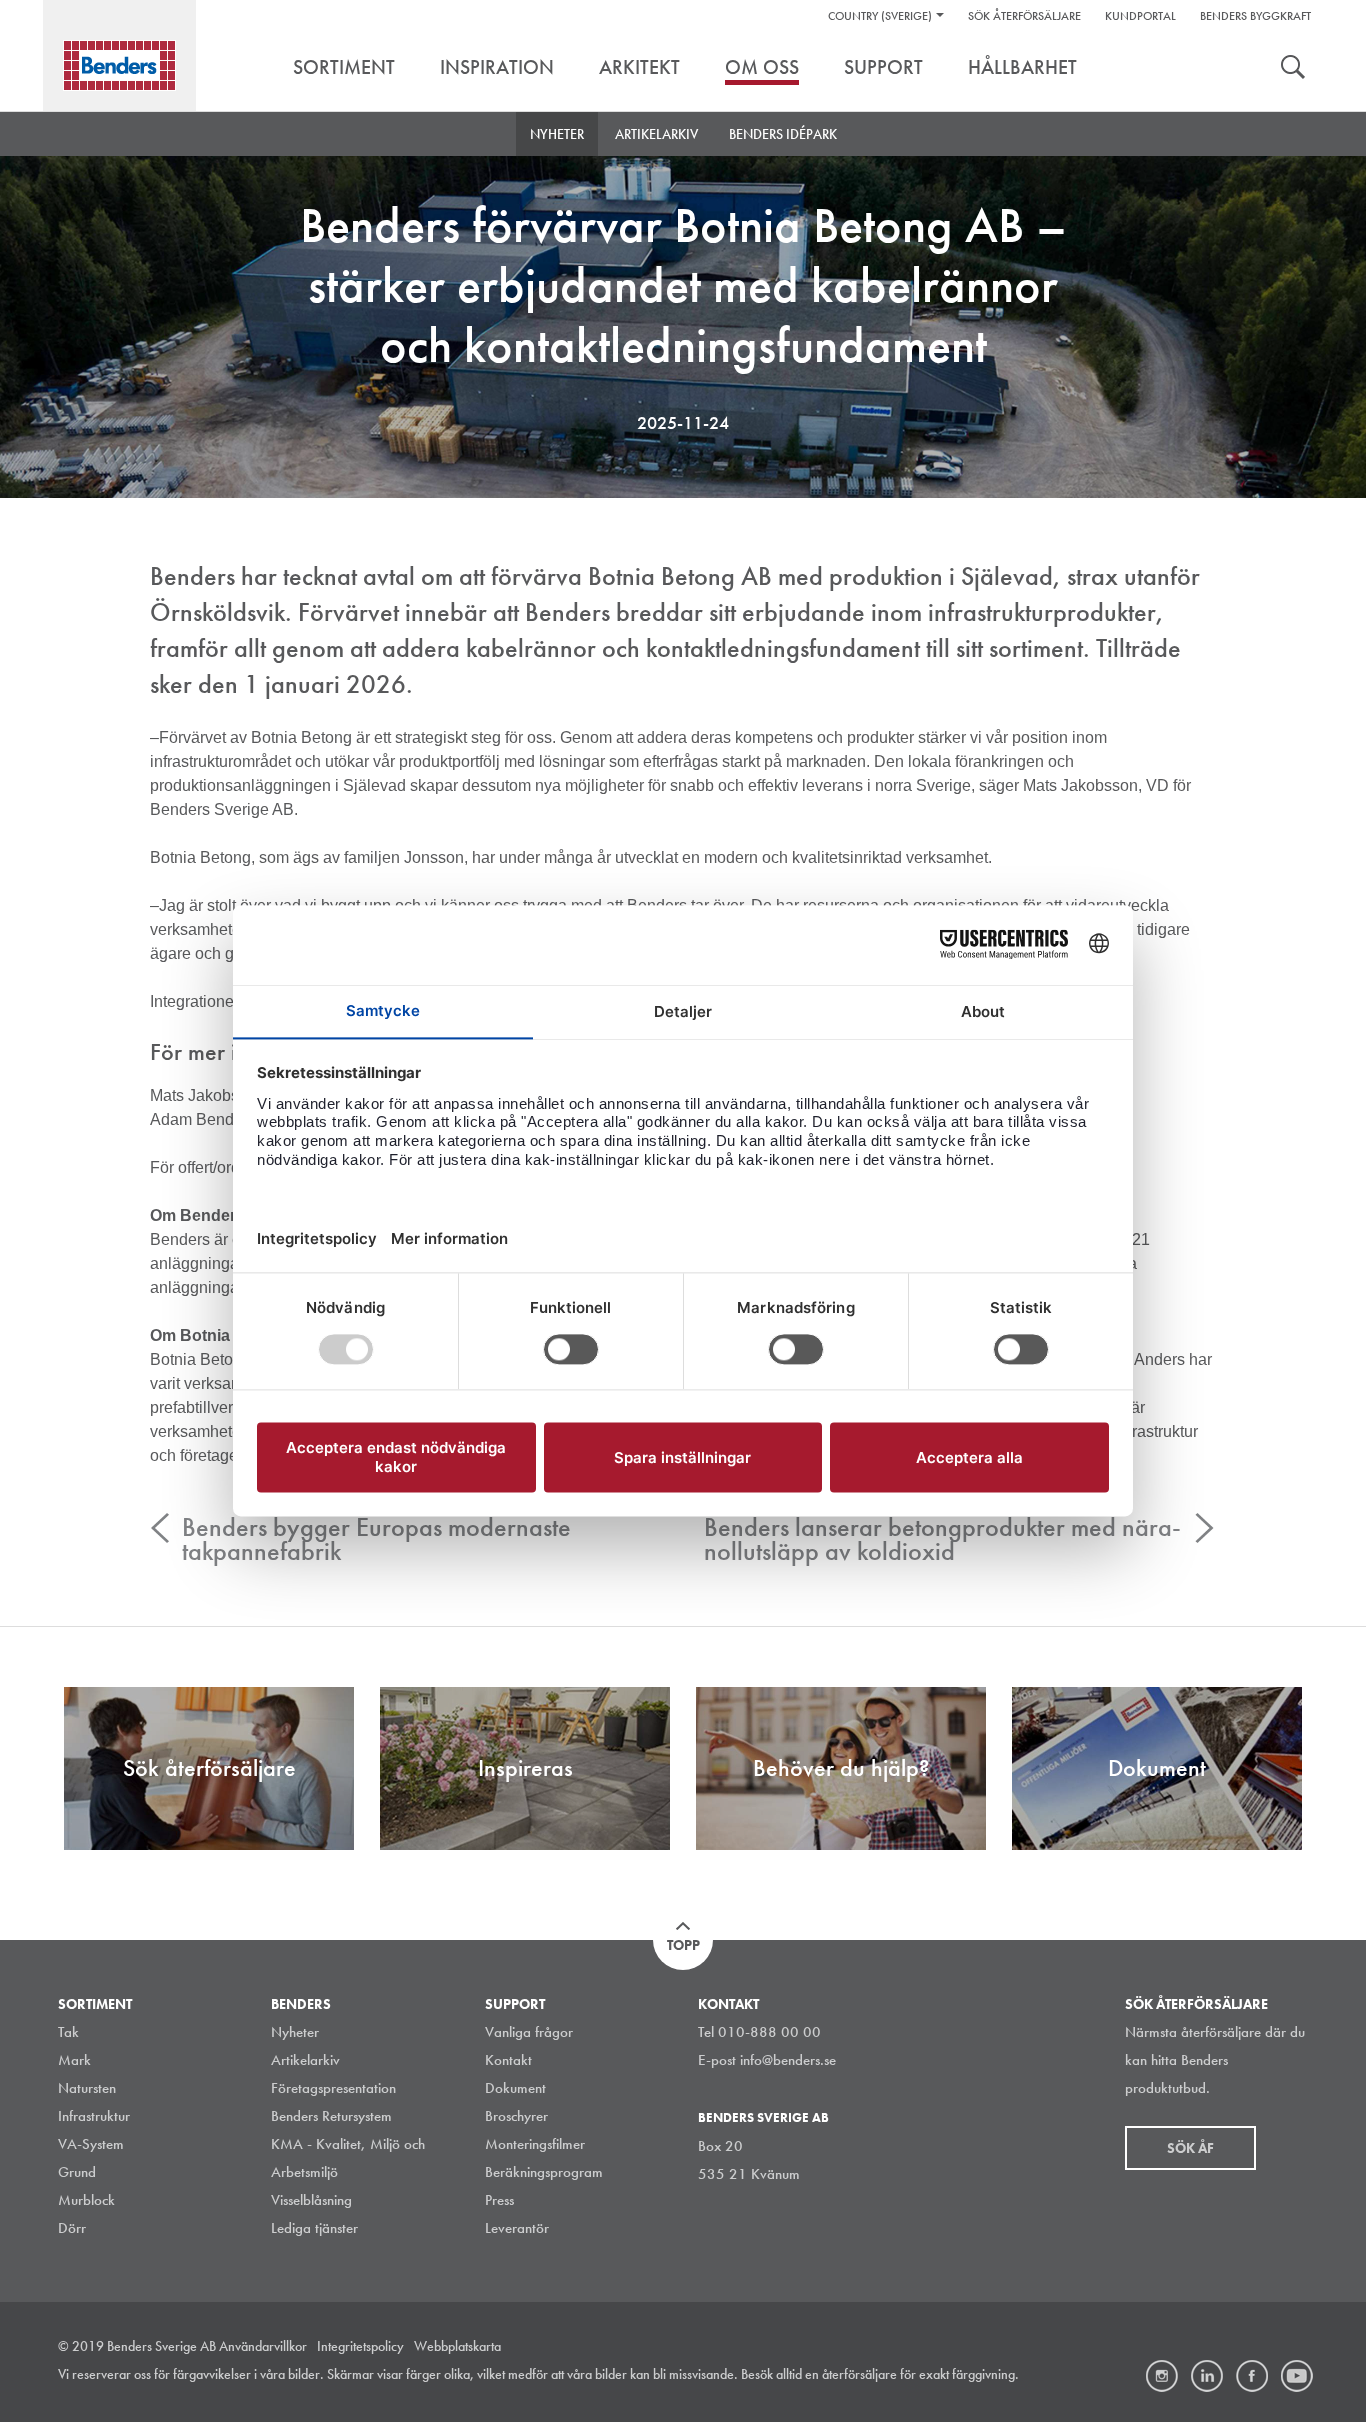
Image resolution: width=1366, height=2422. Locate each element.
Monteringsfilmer (535, 2144)
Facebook (1252, 2376)
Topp (683, 1945)
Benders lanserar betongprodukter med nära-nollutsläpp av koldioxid (942, 1539)
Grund (77, 2172)
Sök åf (1190, 2148)
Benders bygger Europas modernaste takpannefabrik (376, 1539)
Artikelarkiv (656, 134)
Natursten (87, 2088)
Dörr (72, 2228)
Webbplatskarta (457, 2346)
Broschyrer (516, 2116)
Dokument (515, 2088)
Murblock (86, 2200)
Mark (74, 2060)
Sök (1293, 69)
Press (499, 2200)
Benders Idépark (783, 134)
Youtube (1297, 2376)
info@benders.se (788, 2060)
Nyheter (557, 134)
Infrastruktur (94, 2116)
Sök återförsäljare (1024, 16)
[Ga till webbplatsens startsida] (119, 65)
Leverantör (517, 2228)
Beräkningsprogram (544, 2172)
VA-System (91, 2144)
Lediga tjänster (314, 2228)
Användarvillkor (263, 2346)
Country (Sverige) (880, 16)
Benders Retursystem (331, 2116)
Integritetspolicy (360, 2346)
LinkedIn (1207, 2376)
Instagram (1162, 2376)
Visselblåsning (311, 2200)
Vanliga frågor (529, 2032)
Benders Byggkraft (1255, 16)
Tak (68, 2032)
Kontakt (508, 2060)
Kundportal (1140, 16)
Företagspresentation (333, 2088)
